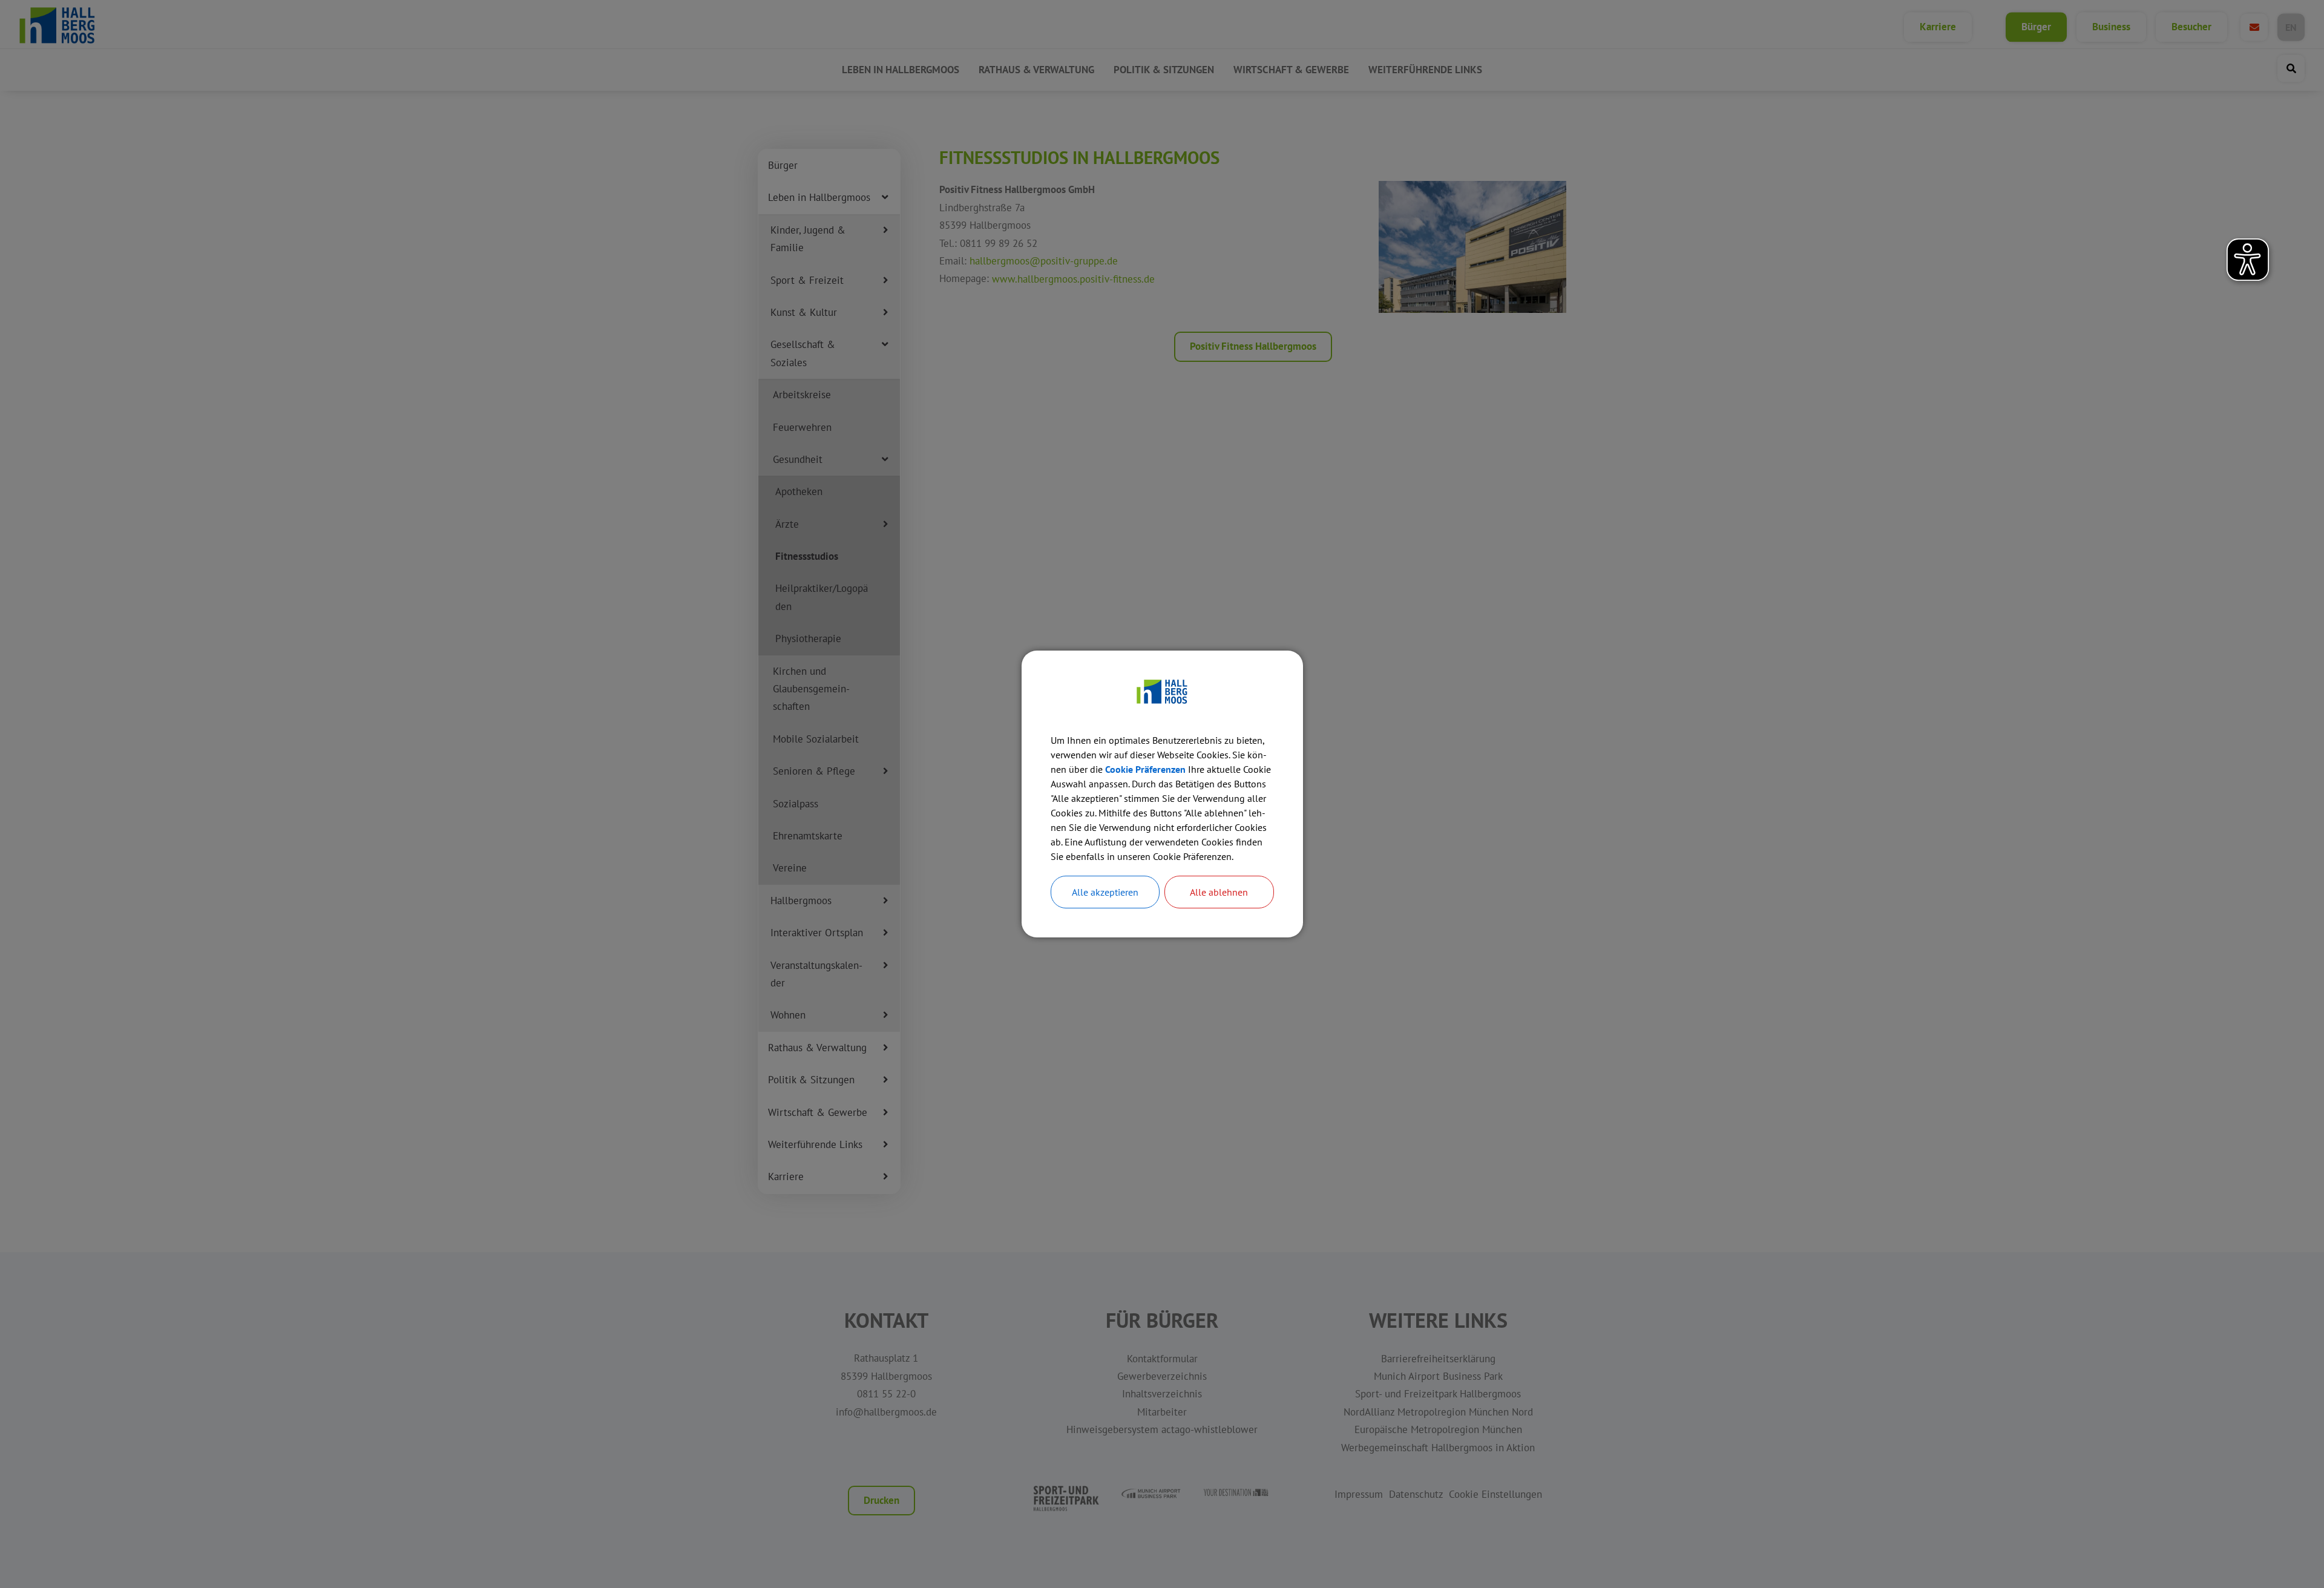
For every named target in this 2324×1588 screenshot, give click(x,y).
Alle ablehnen (1219, 892)
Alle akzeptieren (1105, 892)
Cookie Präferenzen (1145, 769)
